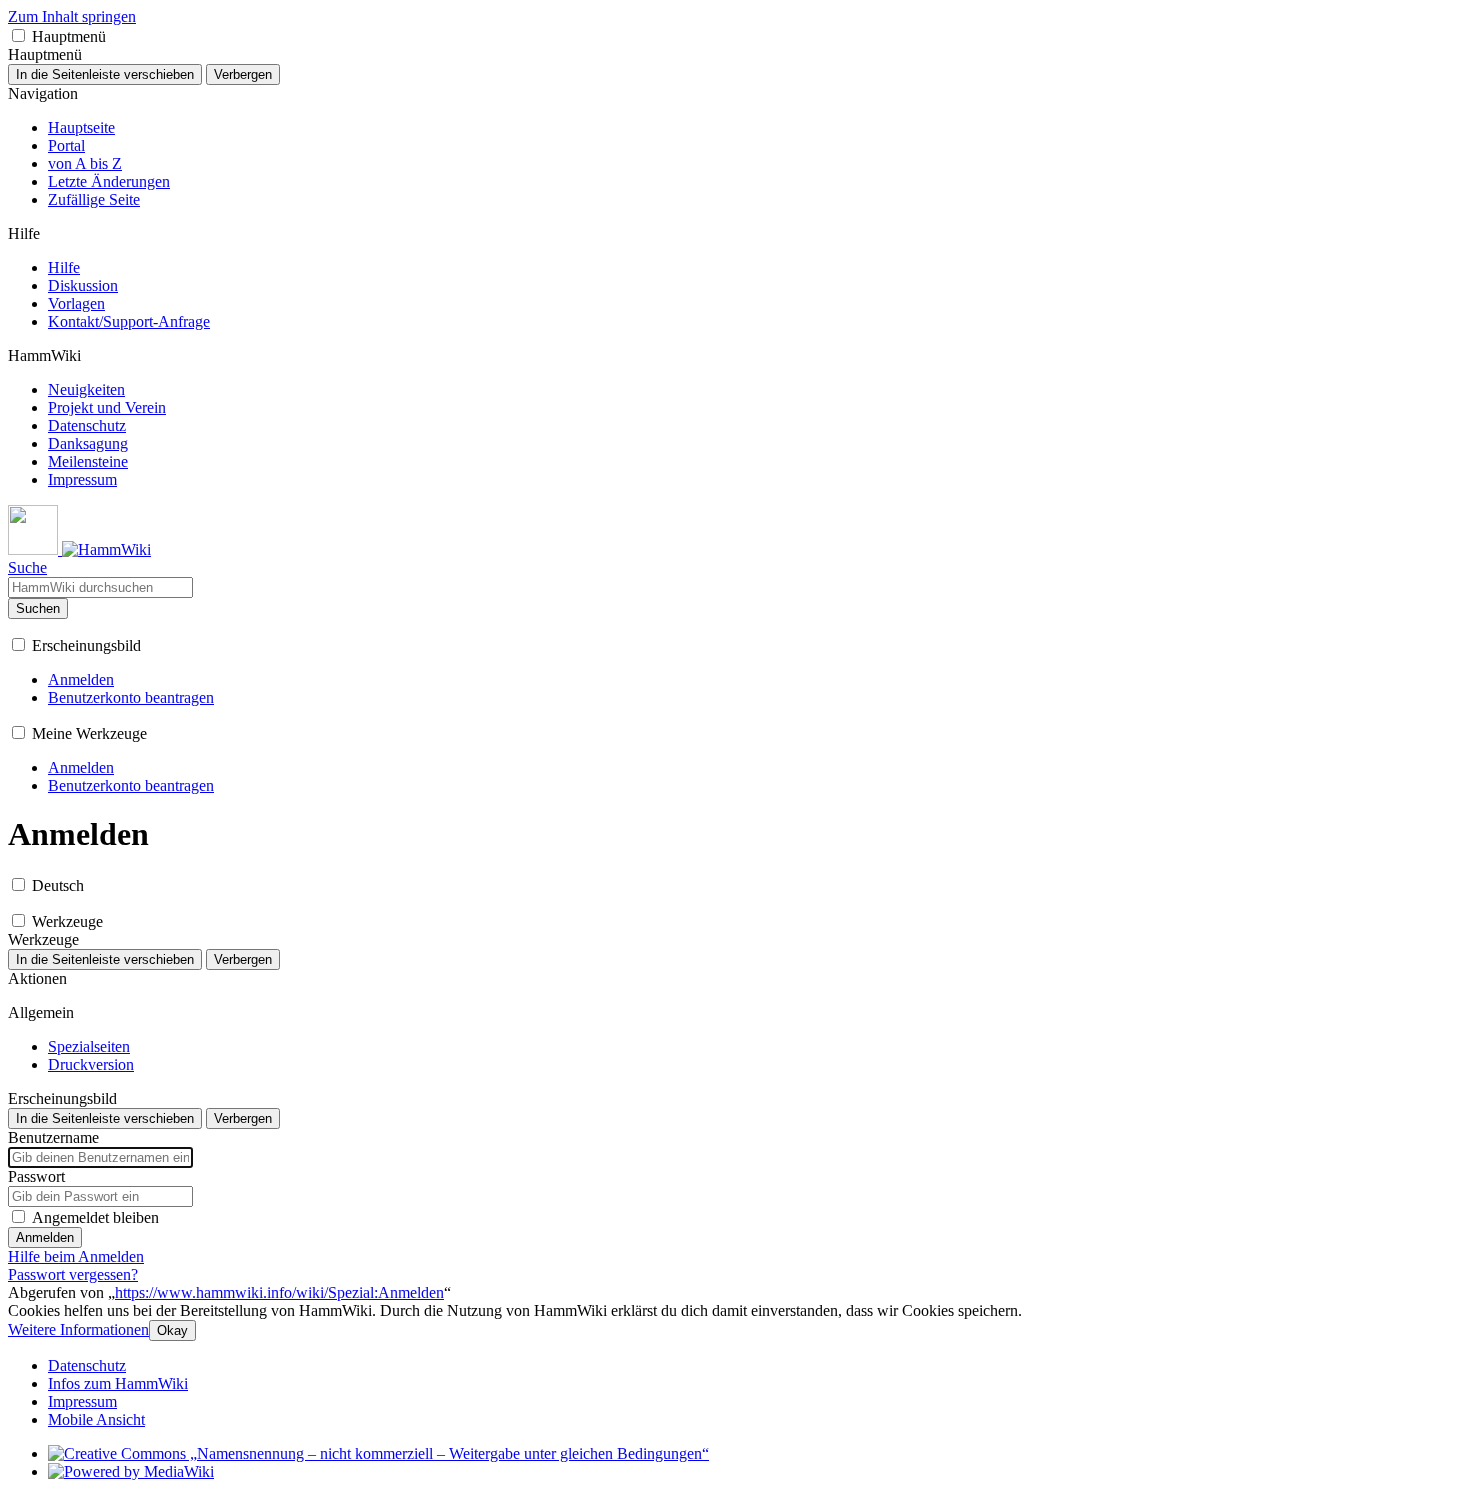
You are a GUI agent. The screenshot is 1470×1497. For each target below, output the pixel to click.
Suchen (38, 608)
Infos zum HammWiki (118, 1383)
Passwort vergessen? (73, 1274)
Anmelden (45, 1237)
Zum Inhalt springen (72, 16)
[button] (18, 35)
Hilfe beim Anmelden (76, 1256)
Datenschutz (87, 1365)
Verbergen (243, 74)
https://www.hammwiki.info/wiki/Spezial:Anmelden (279, 1292)
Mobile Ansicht (96, 1419)
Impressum (82, 1401)
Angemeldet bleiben (95, 1217)
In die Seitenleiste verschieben (105, 74)
